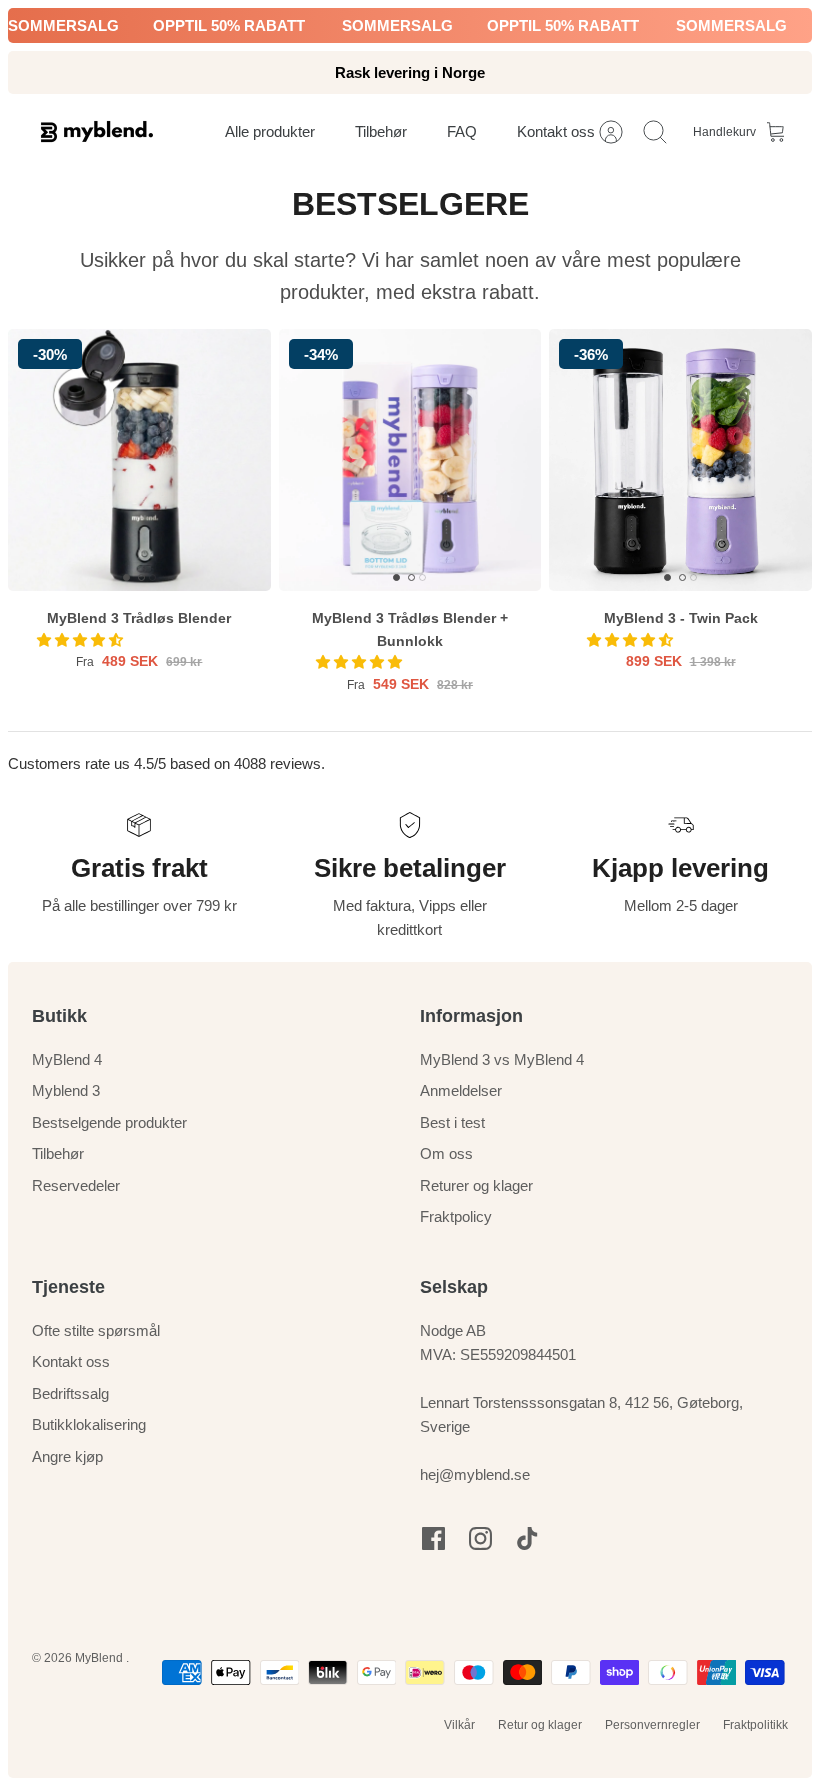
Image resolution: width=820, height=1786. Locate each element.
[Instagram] (480, 1538)
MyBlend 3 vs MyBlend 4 (502, 1059)
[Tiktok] (527, 1538)
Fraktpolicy (456, 1216)
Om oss (446, 1153)
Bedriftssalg (70, 1393)
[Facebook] (433, 1538)
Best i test (452, 1122)
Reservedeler (76, 1185)
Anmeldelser (461, 1090)
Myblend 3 (66, 1090)
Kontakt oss (71, 1361)
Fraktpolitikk (755, 1725)
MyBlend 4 (67, 1059)
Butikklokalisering (89, 1424)
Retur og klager (540, 1725)
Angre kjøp (67, 1456)
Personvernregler (652, 1725)
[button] (82, 640)
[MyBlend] (97, 131)
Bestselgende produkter (109, 1122)
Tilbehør (58, 1153)
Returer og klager (476, 1185)
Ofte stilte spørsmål (96, 1330)
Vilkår (459, 1725)
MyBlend (100, 1658)
